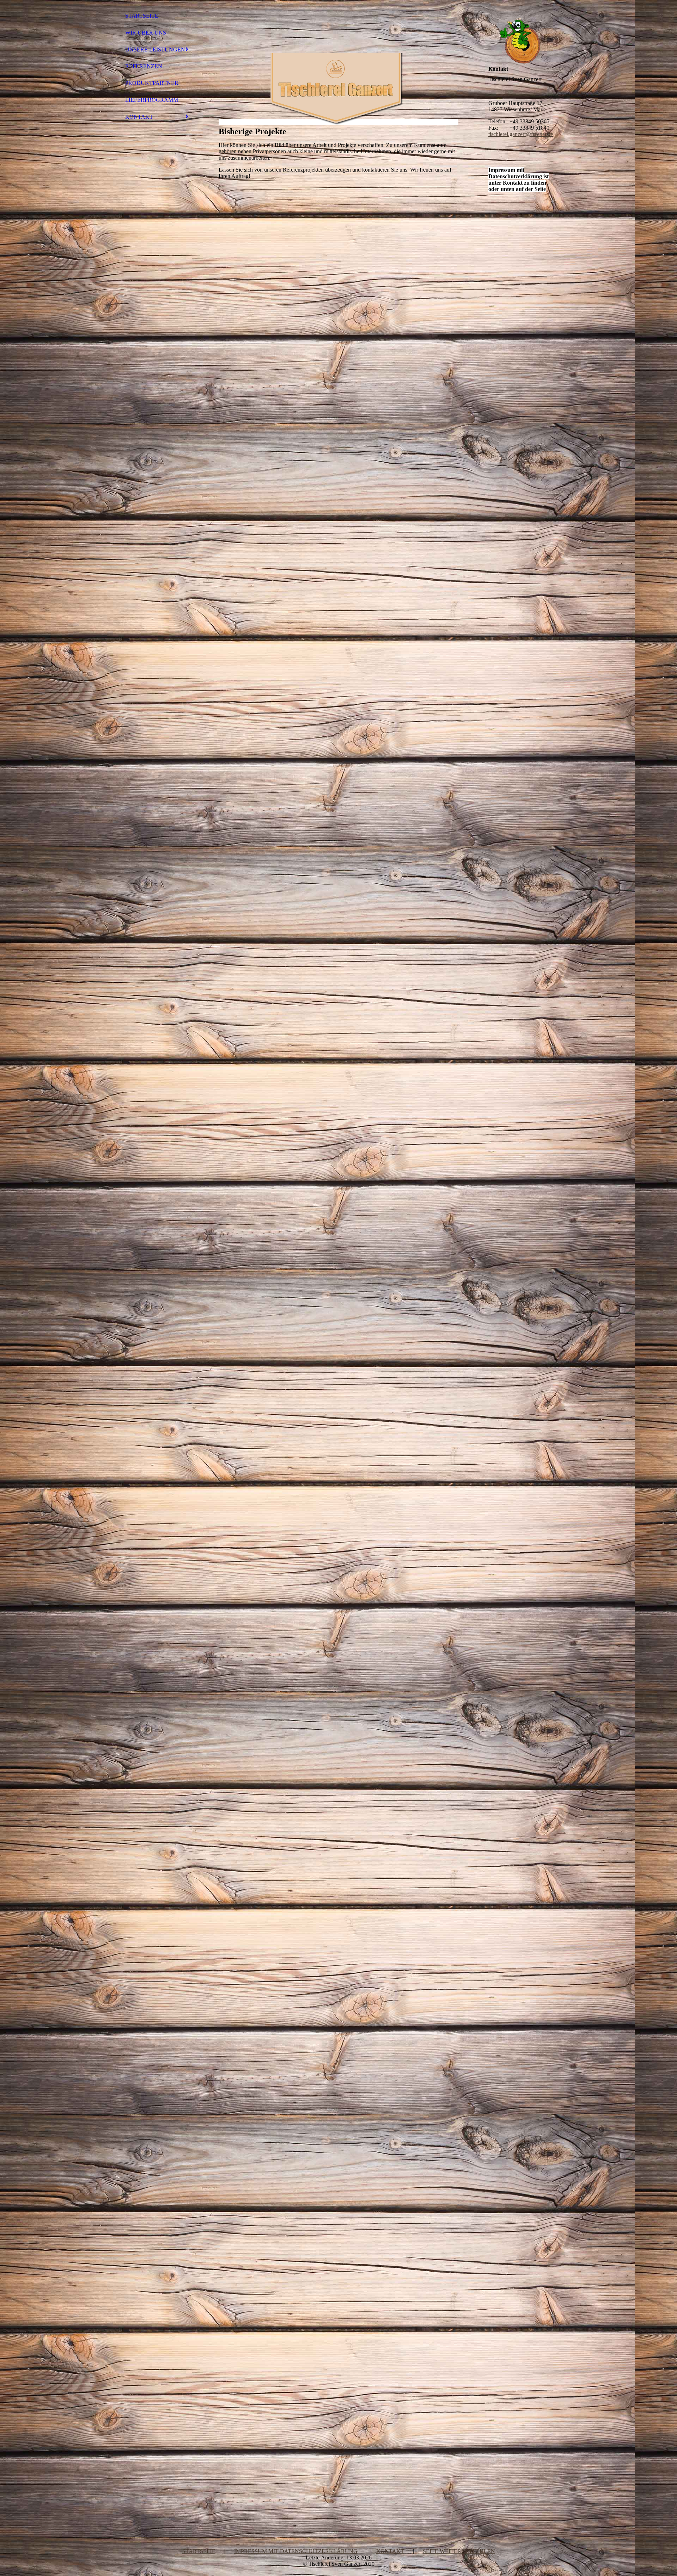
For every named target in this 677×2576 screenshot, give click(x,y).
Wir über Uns (146, 33)
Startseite (142, 16)
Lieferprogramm (152, 100)
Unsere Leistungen (155, 50)
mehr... (226, 2479)
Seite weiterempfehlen (459, 2551)
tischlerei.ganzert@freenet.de (521, 134)
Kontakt (139, 117)
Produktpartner (152, 83)
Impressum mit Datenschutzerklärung (296, 2551)
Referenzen (144, 66)
